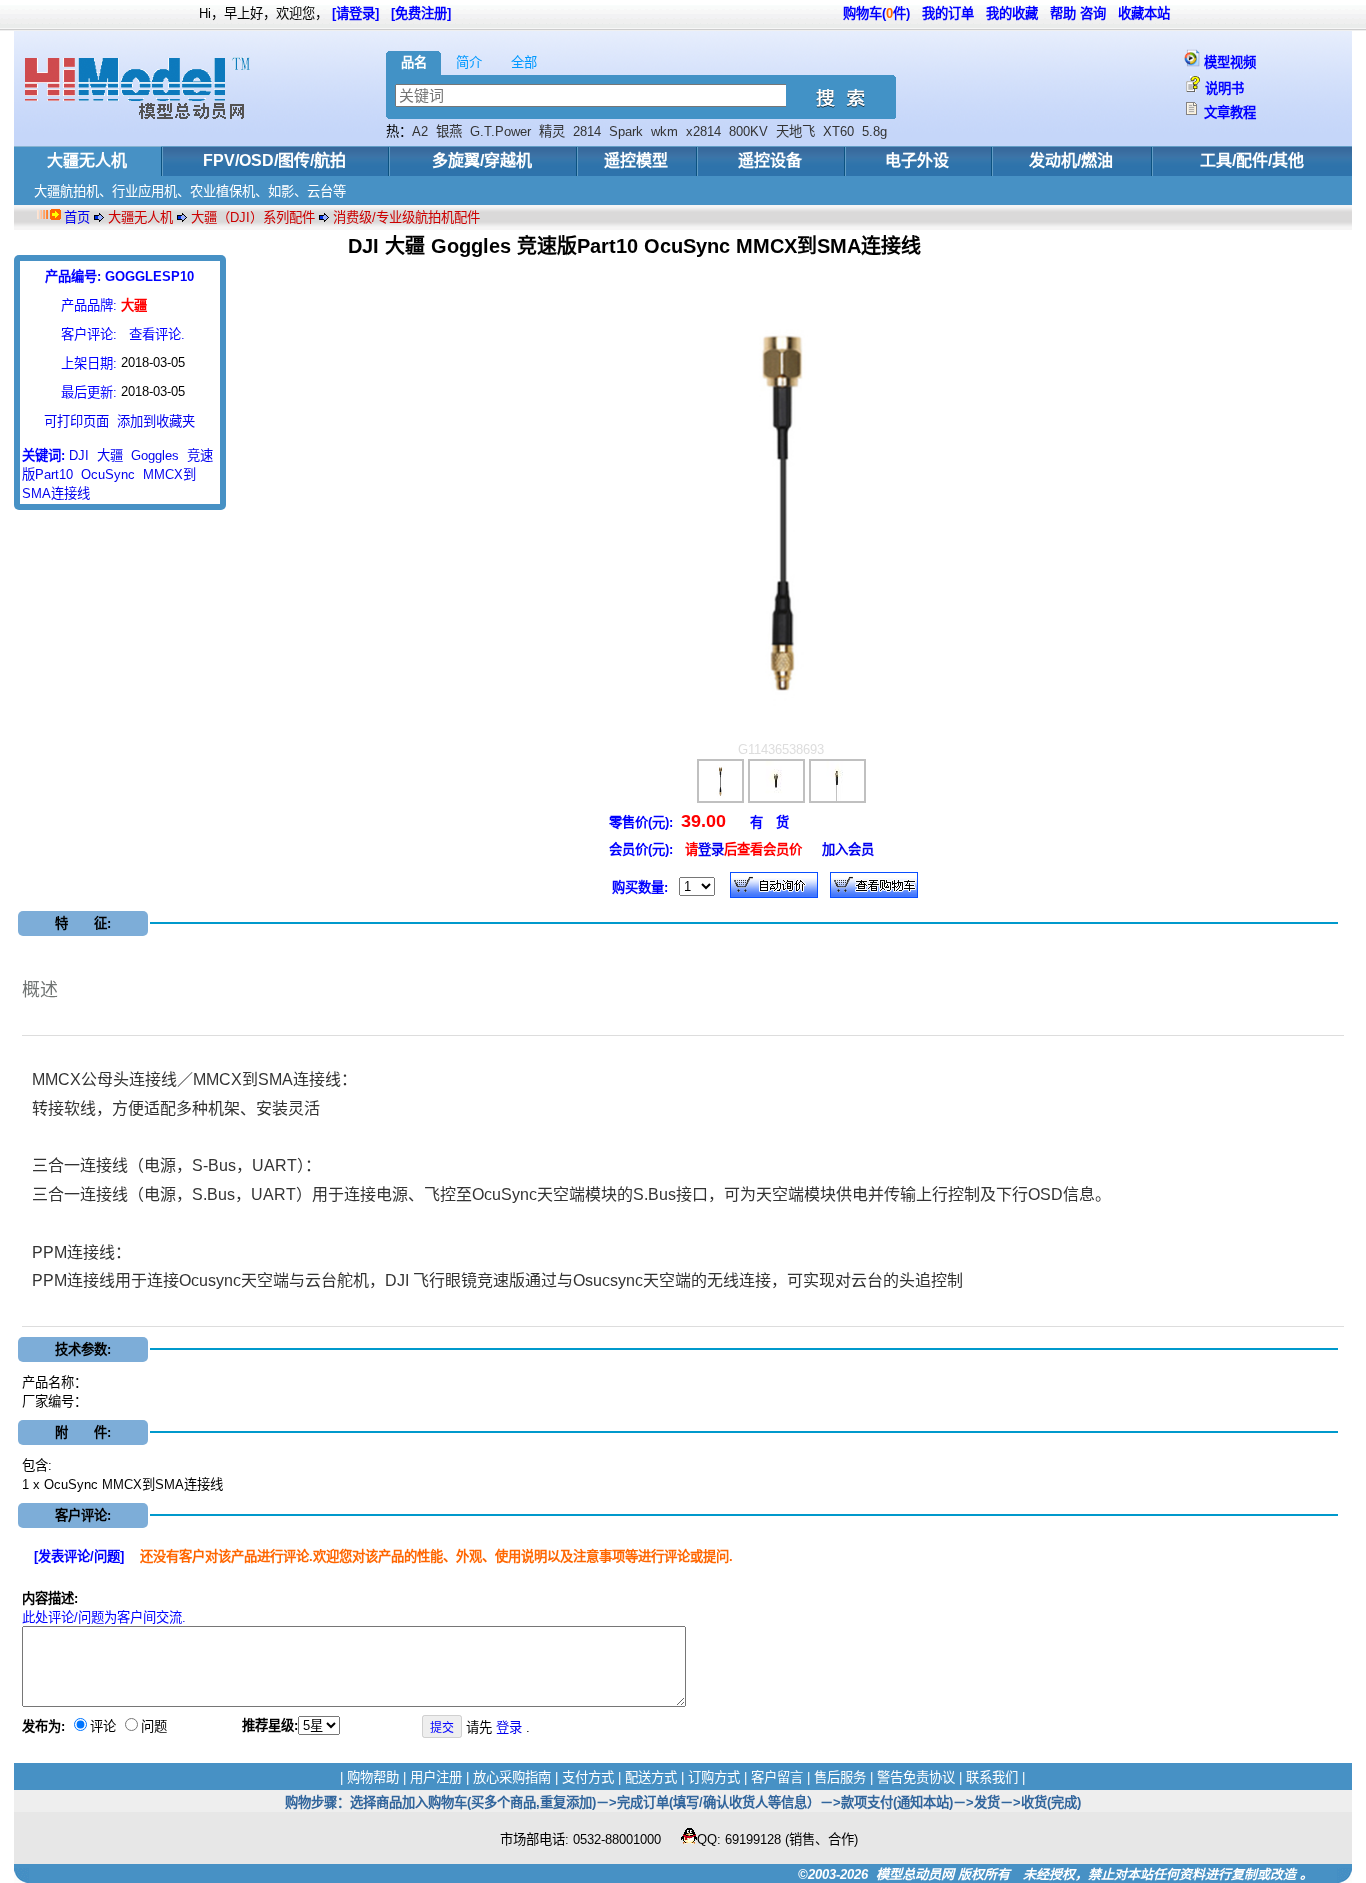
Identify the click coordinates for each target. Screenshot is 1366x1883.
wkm (664, 131)
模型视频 (1230, 62)
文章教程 (1230, 112)
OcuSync (108, 474)
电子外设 (917, 160)
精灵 (552, 131)
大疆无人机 (87, 160)
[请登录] (355, 13)
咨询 (1093, 13)
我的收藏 (1012, 13)
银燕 (449, 131)
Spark (626, 131)
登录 (711, 849)
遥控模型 (636, 160)
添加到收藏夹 (156, 421)
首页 (77, 217)
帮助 (1063, 13)
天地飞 (795, 131)
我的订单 (948, 13)
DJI (79, 455)
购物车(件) (876, 13)
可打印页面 (76, 421)
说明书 (1224, 88)
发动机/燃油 (1071, 160)
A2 (420, 131)
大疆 (110, 455)
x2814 (703, 131)
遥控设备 (770, 160)
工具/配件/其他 (1252, 160)
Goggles (155, 455)
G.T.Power (500, 131)
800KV (748, 131)
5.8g (874, 131)
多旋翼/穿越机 (482, 160)
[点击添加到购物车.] (774, 885)
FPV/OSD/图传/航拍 (274, 160)
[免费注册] (421, 13)
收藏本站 (1144, 13)
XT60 (838, 131)
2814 (587, 131)
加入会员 (848, 849)
